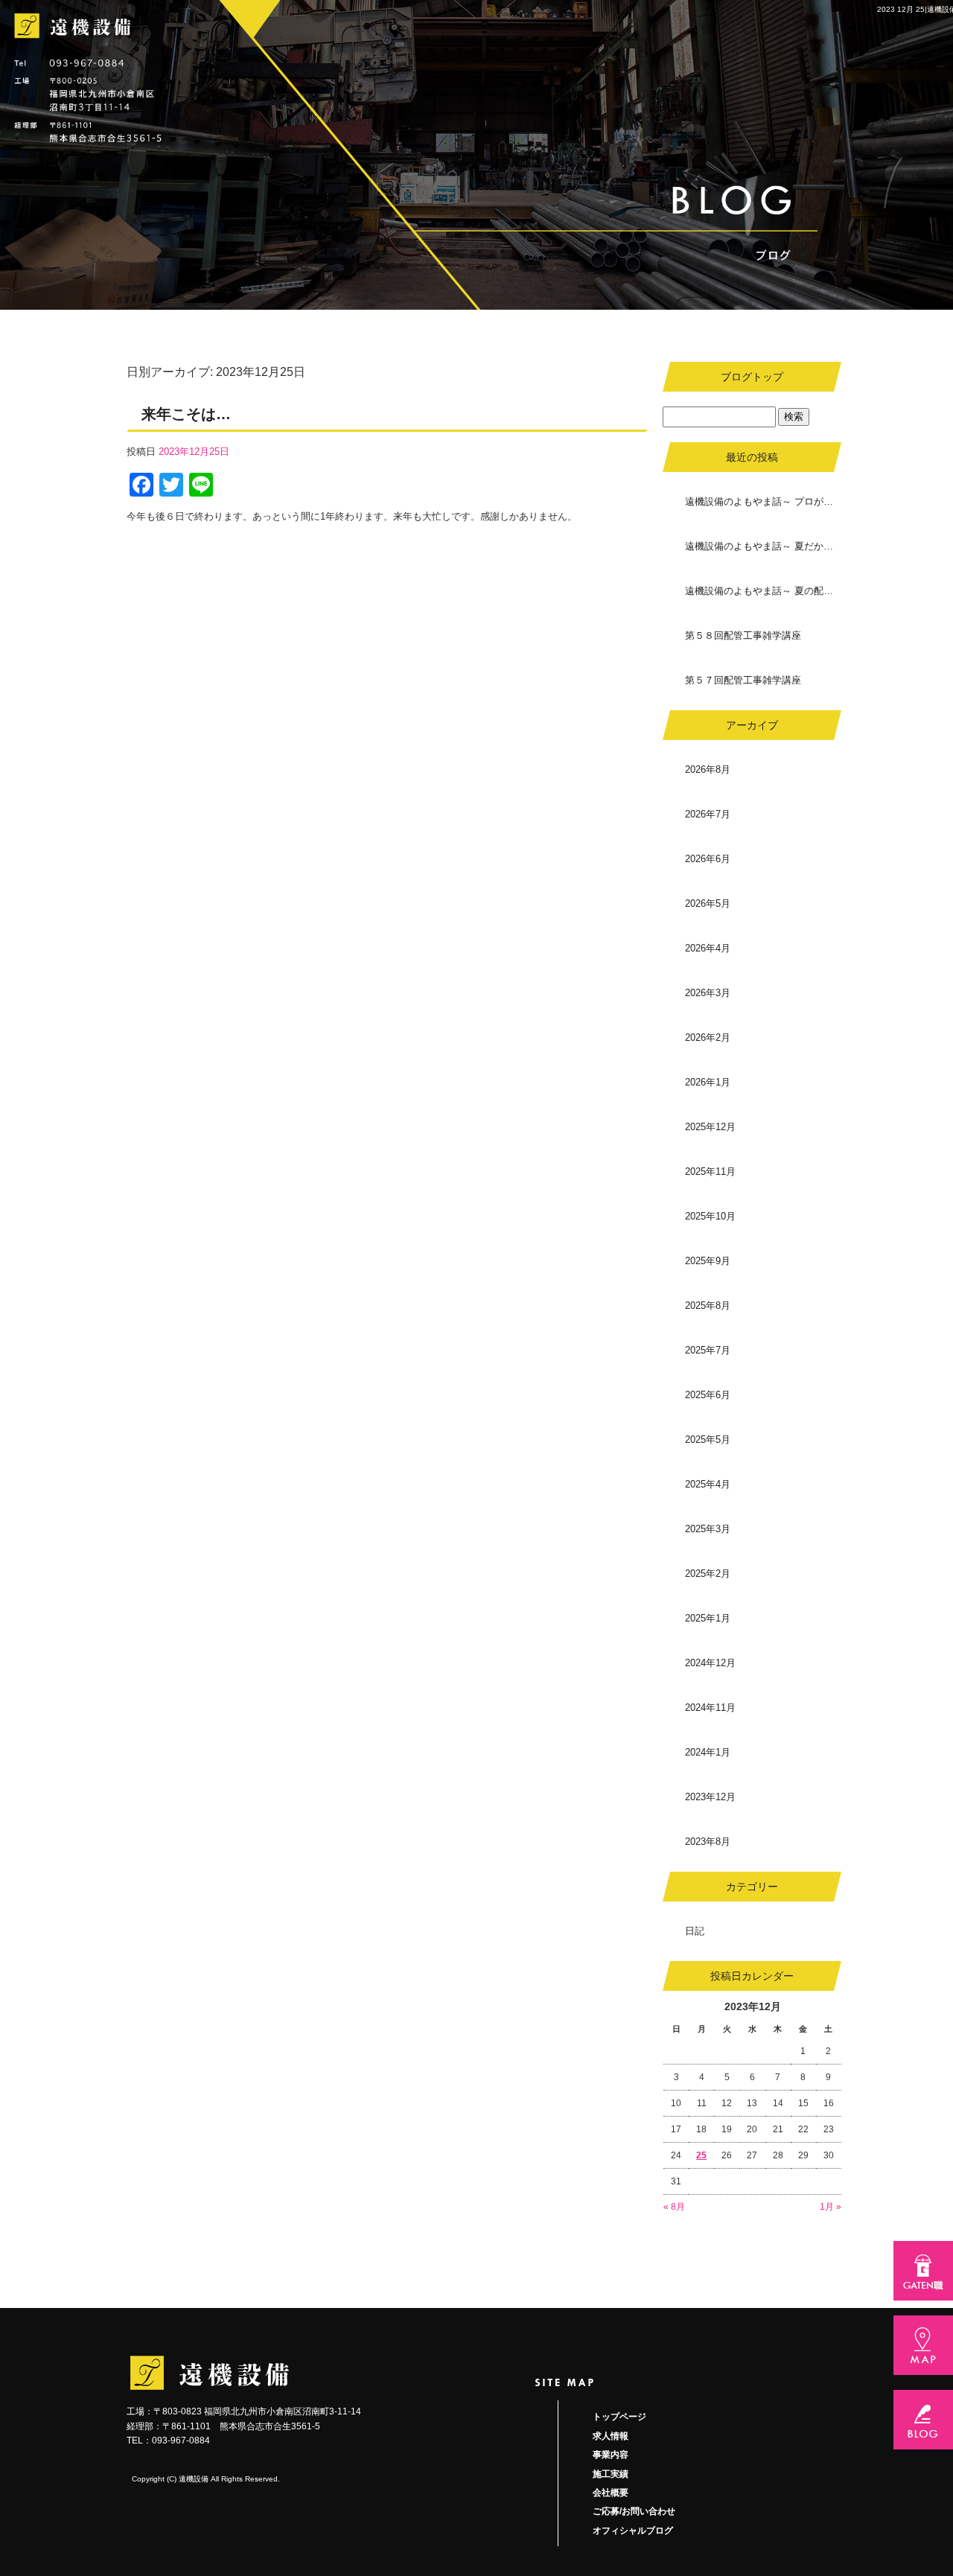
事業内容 (611, 2455)
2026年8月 (708, 769)
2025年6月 (708, 1395)
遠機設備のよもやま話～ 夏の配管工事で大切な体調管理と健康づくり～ (763, 591)
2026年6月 (708, 859)
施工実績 (611, 2474)
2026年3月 (708, 993)
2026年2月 (708, 1037)
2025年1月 (708, 1618)
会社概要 (611, 2493)
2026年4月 (708, 948)
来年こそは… (186, 414)
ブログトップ (752, 377)
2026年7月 (708, 814)
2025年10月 (710, 1216)
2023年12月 (710, 1797)
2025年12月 (710, 1127)
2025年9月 (708, 1261)
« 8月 (674, 2207)
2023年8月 (708, 1842)
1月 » (831, 2207)
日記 (695, 1931)
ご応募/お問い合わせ (634, 2511)
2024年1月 (708, 1752)
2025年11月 (710, 1171)
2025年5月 (708, 1440)
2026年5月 (708, 903)
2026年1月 (708, 1082)
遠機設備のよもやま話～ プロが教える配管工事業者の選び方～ (763, 501)
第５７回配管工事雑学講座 (743, 680)
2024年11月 (710, 1708)
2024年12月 (710, 1663)
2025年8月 (708, 1305)
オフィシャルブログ (633, 2531)
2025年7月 (708, 1350)
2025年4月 (708, 1484)
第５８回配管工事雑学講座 (743, 635)
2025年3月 (708, 1529)
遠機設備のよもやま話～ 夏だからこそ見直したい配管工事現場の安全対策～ (763, 546)
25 (701, 2155)
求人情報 (611, 2436)
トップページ (619, 2417)
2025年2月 (708, 1574)
